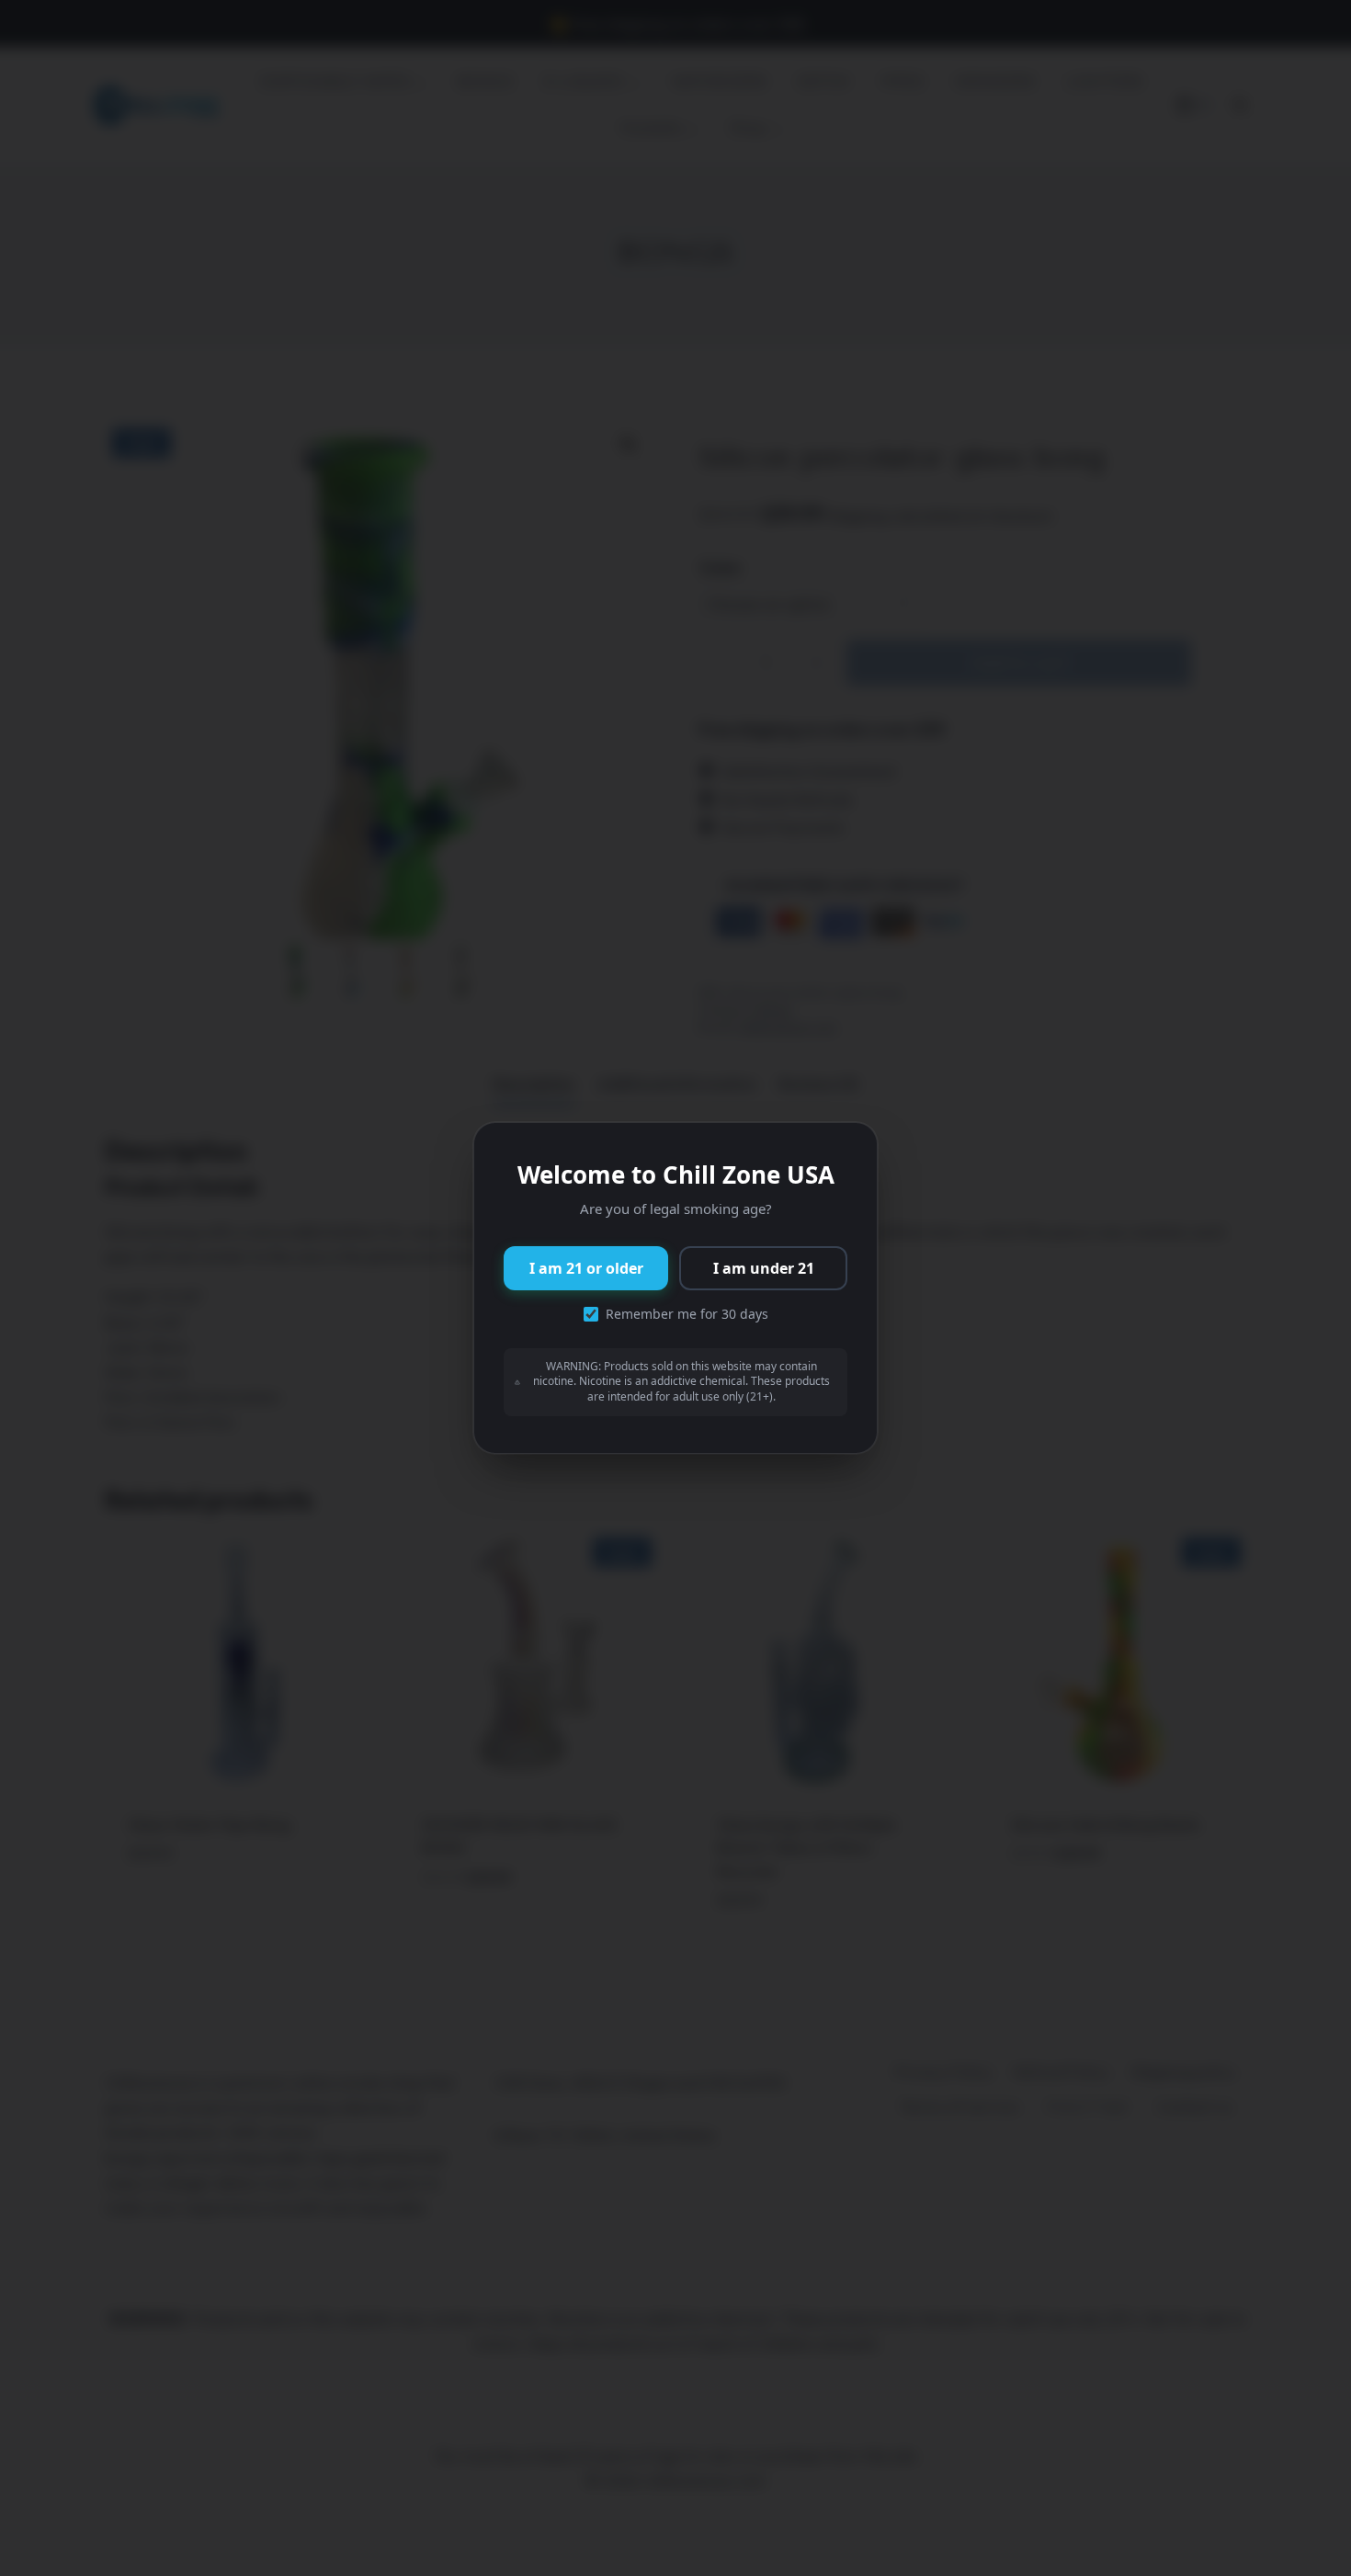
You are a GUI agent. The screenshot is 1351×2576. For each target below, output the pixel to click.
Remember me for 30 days (687, 1314)
